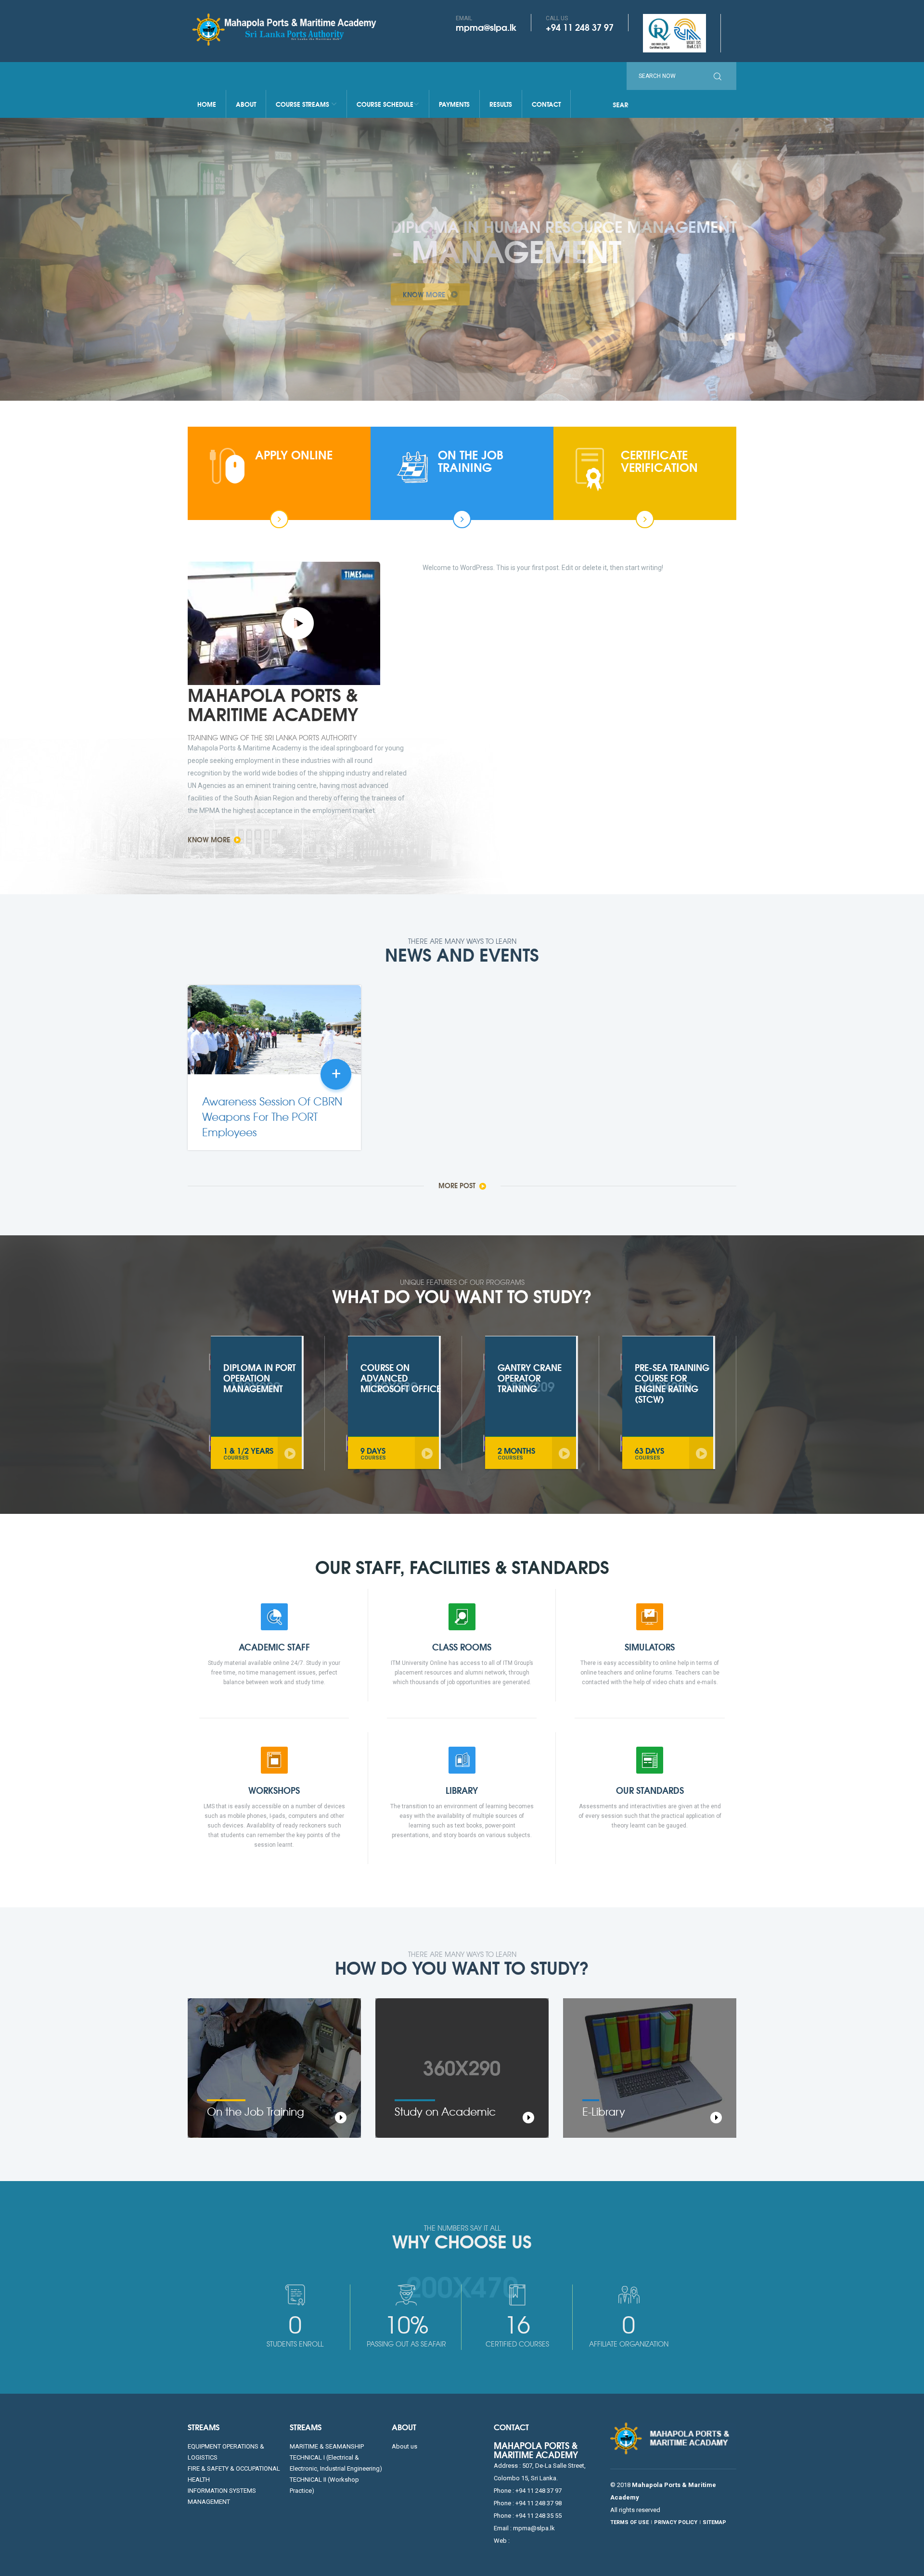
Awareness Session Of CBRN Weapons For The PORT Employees (272, 1117)
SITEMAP (714, 2522)
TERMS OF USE (629, 2522)
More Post (458, 1185)
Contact (546, 104)
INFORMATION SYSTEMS (222, 2491)
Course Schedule (385, 104)
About (246, 104)
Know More (210, 839)
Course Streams (303, 104)
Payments (454, 104)
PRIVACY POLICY (676, 2522)
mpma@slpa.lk (486, 27)
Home (207, 104)
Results (501, 104)
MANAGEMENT (209, 2502)
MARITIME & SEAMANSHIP (327, 2446)
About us (404, 2446)
